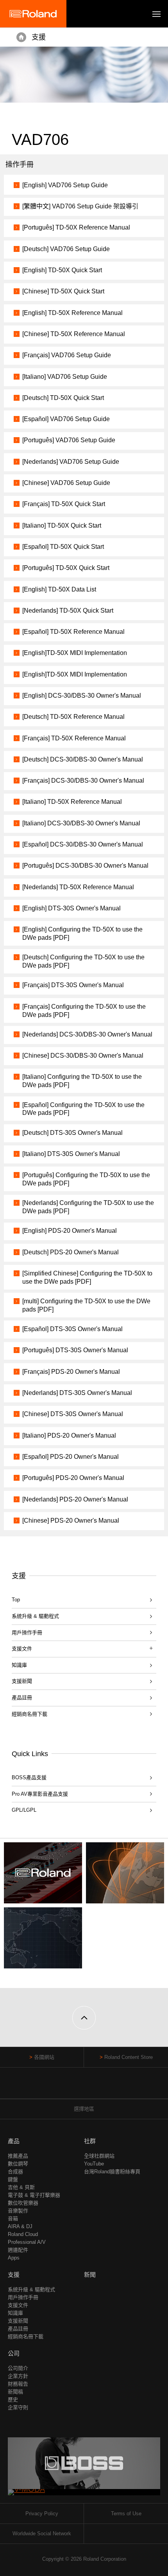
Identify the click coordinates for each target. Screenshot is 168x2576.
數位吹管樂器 (23, 2203)
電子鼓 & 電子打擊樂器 (34, 2195)
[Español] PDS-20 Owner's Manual (71, 1457)
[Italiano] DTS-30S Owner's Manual (71, 1154)
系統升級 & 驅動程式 (35, 1616)
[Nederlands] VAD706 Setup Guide (71, 462)
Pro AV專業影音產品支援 (40, 1794)
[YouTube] (84, 2087)
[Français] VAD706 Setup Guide (67, 355)
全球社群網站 (99, 2156)
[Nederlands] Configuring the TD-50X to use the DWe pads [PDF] (88, 1207)
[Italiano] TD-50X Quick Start (62, 526)
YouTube (94, 2164)
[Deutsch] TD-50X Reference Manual (73, 717)
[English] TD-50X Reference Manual (72, 313)
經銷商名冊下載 (29, 1714)
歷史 (13, 2400)
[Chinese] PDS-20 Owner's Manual (71, 1520)
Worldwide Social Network (42, 2533)
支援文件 (18, 2305)
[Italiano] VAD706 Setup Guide (65, 377)
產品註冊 (22, 1698)
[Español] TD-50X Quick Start (63, 547)
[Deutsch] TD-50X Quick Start (63, 398)
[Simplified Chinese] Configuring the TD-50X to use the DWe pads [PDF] (87, 1277)
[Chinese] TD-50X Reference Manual (74, 334)
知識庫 (19, 1665)
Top (16, 1600)
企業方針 (18, 2376)
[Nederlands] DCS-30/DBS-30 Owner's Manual (87, 1034)
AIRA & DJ (20, 2226)
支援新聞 (22, 1681)
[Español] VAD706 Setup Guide (66, 419)
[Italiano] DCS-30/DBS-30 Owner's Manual (81, 823)
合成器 (15, 2172)
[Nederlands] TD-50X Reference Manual (78, 887)
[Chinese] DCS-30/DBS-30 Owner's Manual (83, 1056)
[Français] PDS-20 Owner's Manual (71, 1372)
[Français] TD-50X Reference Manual (74, 738)
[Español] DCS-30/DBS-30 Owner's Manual (83, 844)
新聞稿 (15, 2392)
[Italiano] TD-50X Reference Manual (72, 802)
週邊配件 (18, 2250)
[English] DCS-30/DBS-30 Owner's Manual (82, 696)
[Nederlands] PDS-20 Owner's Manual (75, 1499)
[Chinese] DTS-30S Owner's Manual (73, 1414)
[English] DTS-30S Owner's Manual (71, 908)
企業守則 (18, 2407)
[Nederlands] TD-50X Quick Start (68, 611)
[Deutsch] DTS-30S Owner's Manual (72, 1133)
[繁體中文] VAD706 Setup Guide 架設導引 (80, 206)
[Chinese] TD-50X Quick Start (63, 291)
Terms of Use (126, 2514)
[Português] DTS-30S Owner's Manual (75, 1350)
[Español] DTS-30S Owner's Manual (72, 1329)
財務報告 (18, 2384)
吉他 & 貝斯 (21, 2187)
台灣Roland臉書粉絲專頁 (112, 2172)
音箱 (13, 2219)
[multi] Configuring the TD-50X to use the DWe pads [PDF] (86, 1305)
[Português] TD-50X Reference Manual (76, 227)
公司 (14, 2353)
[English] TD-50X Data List (59, 589)
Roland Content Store (129, 2057)
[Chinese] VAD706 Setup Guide (66, 483)
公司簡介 (18, 2368)
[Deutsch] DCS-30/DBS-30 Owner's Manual (83, 759)
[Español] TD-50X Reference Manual (73, 632)
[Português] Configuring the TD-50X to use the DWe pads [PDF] (86, 1179)
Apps (14, 2258)
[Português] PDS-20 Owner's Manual (73, 1478)
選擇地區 (84, 2109)
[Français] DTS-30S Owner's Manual (73, 985)
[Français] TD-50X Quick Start (64, 504)
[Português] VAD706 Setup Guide (69, 440)
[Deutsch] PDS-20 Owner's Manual (71, 1252)
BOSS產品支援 (29, 1777)
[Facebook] (69, 2087)
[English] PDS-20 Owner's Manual (70, 1231)
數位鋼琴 (18, 2164)
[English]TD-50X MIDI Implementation (75, 653)
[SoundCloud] (99, 2087)
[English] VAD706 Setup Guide (65, 185)
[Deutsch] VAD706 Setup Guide (66, 249)
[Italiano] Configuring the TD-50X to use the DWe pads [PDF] (82, 1081)
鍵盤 (13, 2179)
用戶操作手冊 (27, 1633)
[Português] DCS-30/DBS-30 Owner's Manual (85, 866)
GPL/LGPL (24, 1810)
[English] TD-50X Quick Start (62, 270)
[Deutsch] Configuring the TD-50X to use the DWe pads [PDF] (83, 961)
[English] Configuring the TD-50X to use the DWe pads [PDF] (82, 933)
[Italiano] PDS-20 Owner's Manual (69, 1435)
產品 (14, 2141)
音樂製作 (18, 2211)
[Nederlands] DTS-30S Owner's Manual (77, 1393)
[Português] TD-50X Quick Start (66, 568)
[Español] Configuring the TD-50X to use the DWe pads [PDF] (83, 1109)
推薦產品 (18, 2156)
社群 (90, 2141)
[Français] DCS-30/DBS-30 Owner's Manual (83, 781)
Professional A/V (27, 2242)
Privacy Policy (42, 2514)
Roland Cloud (23, 2234)
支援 (39, 37)
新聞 (90, 2275)
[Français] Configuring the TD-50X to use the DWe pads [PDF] (84, 1011)
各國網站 (44, 2057)
